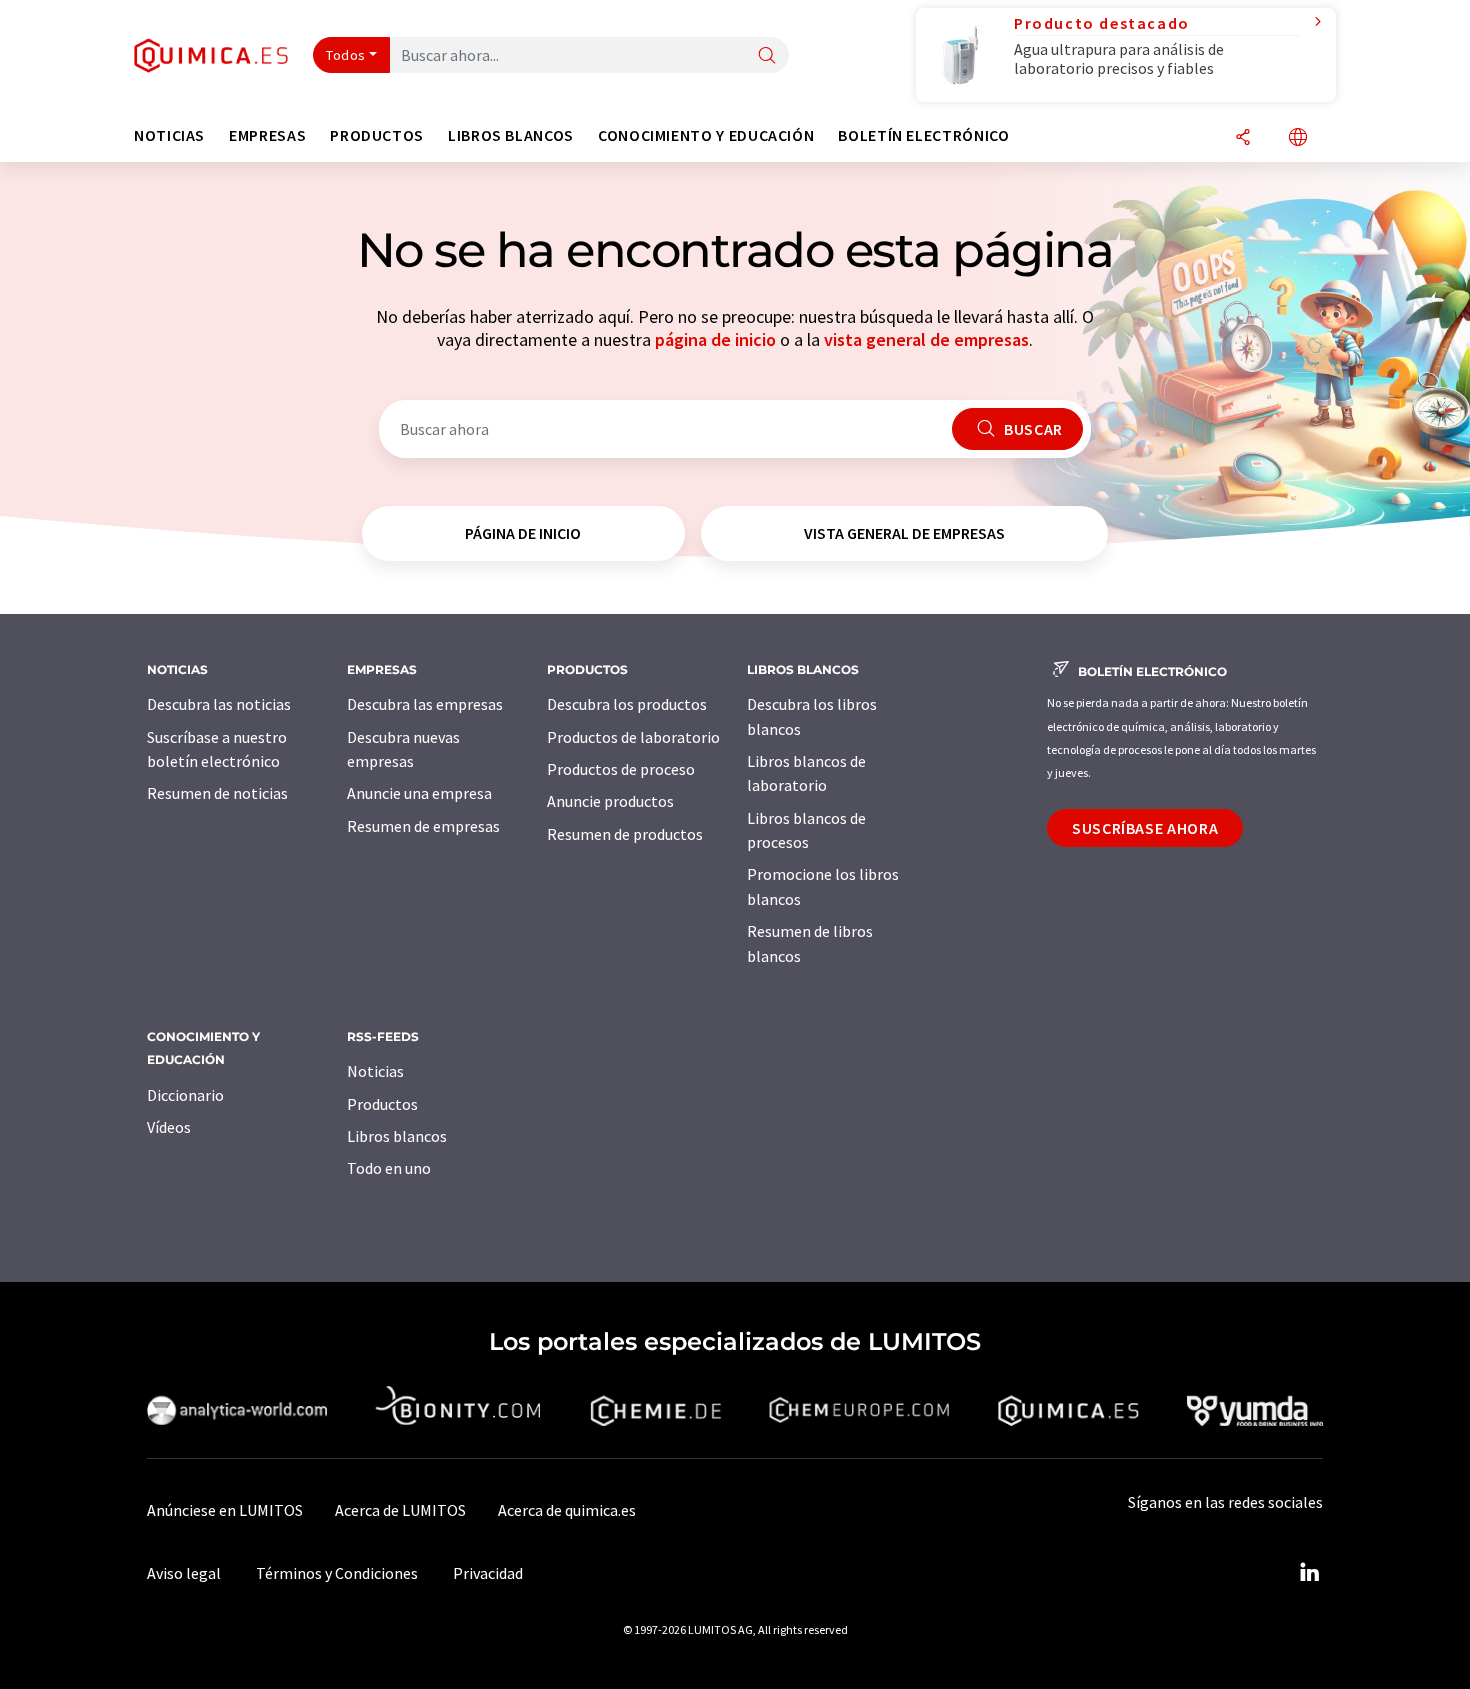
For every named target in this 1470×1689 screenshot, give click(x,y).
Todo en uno (389, 1168)
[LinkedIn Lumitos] (1309, 1573)
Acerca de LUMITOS (400, 1510)
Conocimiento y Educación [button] (706, 135)
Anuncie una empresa (419, 793)
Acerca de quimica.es (567, 1510)
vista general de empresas (926, 339)
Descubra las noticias (219, 704)
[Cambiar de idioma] (1298, 138)
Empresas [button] (267, 135)
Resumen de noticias (217, 793)
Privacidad (488, 1573)
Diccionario (185, 1095)
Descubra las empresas (425, 704)
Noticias (375, 1071)
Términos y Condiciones (337, 1573)
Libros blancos (397, 1136)
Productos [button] (377, 135)
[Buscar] (767, 56)
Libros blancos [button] (511, 135)
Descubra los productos (627, 704)
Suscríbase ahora (1145, 828)
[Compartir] (1243, 138)
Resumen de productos (625, 834)
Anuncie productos (610, 801)
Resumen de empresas (423, 826)
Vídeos (169, 1127)
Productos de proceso (621, 769)
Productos (382, 1104)
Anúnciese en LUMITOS (225, 1510)
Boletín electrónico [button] (923, 135)
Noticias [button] (169, 135)
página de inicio (715, 339)
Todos (346, 55)
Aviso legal (184, 1573)
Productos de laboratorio (633, 737)
